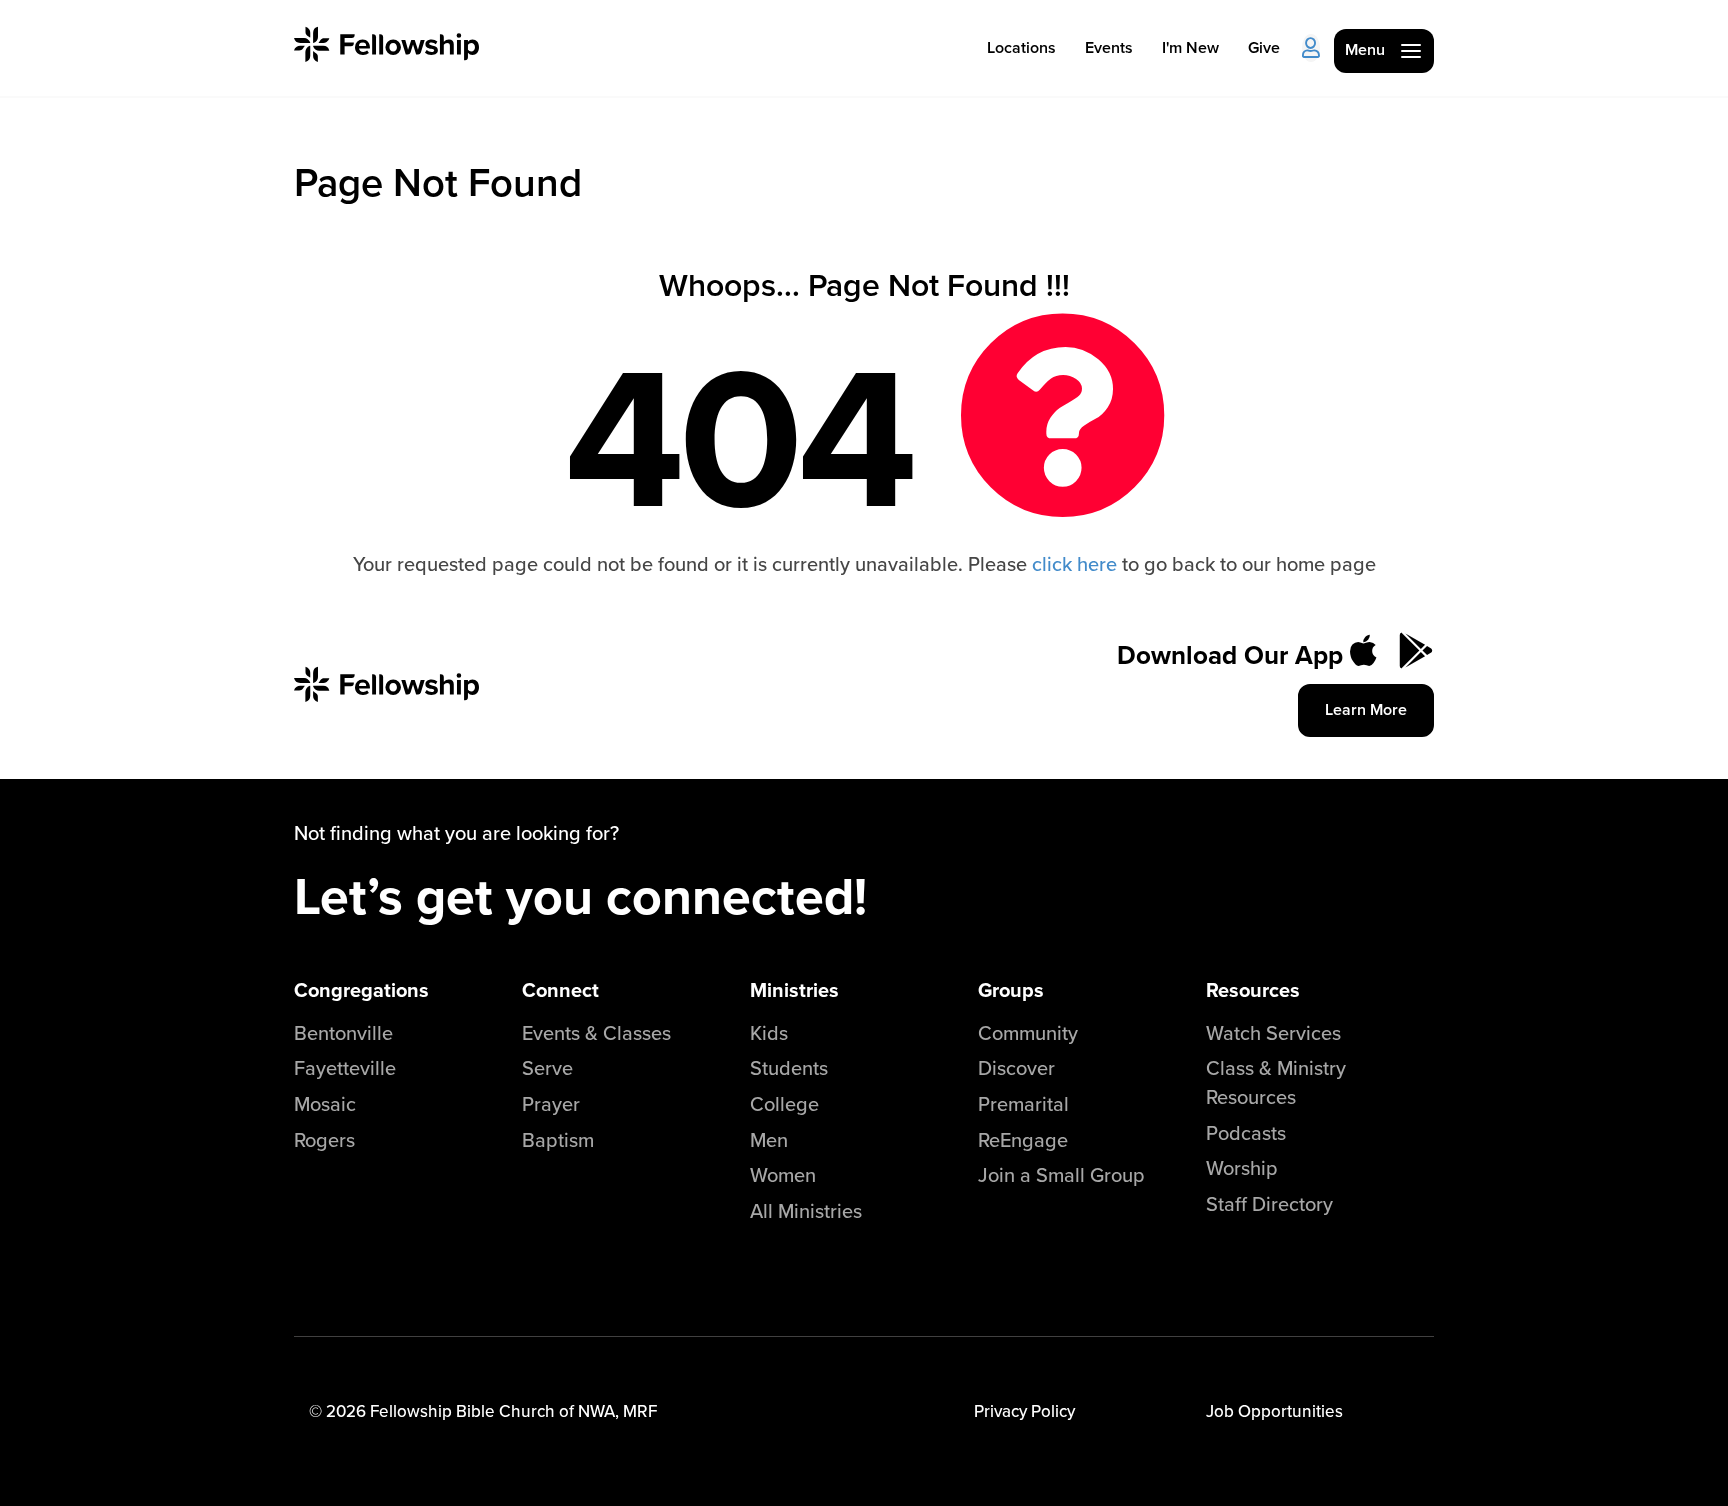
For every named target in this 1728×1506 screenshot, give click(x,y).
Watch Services (1273, 1032)
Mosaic (325, 1103)
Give (1264, 47)
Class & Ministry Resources (1276, 1082)
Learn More (1366, 709)
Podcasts (1246, 1132)
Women (783, 1174)
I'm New (1190, 47)
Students (789, 1067)
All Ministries (806, 1210)
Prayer (551, 1103)
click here (1074, 563)
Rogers (324, 1139)
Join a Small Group (1061, 1174)
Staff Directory (1269, 1203)
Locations (1021, 47)
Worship (1242, 1167)
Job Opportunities (1274, 1411)
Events (1109, 47)
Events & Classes (596, 1032)
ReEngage (1023, 1139)
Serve (547, 1067)
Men (769, 1139)
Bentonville (343, 1032)
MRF (640, 1411)
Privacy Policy (1024, 1411)
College (784, 1103)
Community (1028, 1032)
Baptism (558, 1139)
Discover (1016, 1067)
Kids (769, 1032)
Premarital (1023, 1103)
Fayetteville (345, 1067)
